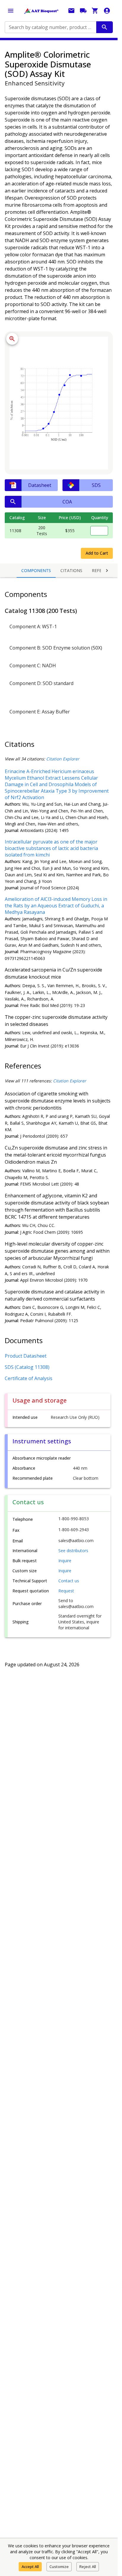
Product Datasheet (26, 1356)
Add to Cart (97, 553)
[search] (105, 27)
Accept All (30, 2567)
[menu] (11, 11)
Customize (59, 2567)
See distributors (73, 1551)
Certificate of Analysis (29, 1378)
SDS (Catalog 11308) (27, 1367)
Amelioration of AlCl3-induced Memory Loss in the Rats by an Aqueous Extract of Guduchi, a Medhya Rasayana (56, 906)
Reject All (88, 2567)
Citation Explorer (63, 759)
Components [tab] (36, 570)
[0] (95, 11)
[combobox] (50, 27)
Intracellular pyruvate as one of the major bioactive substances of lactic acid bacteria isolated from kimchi (51, 848)
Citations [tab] (71, 570)
